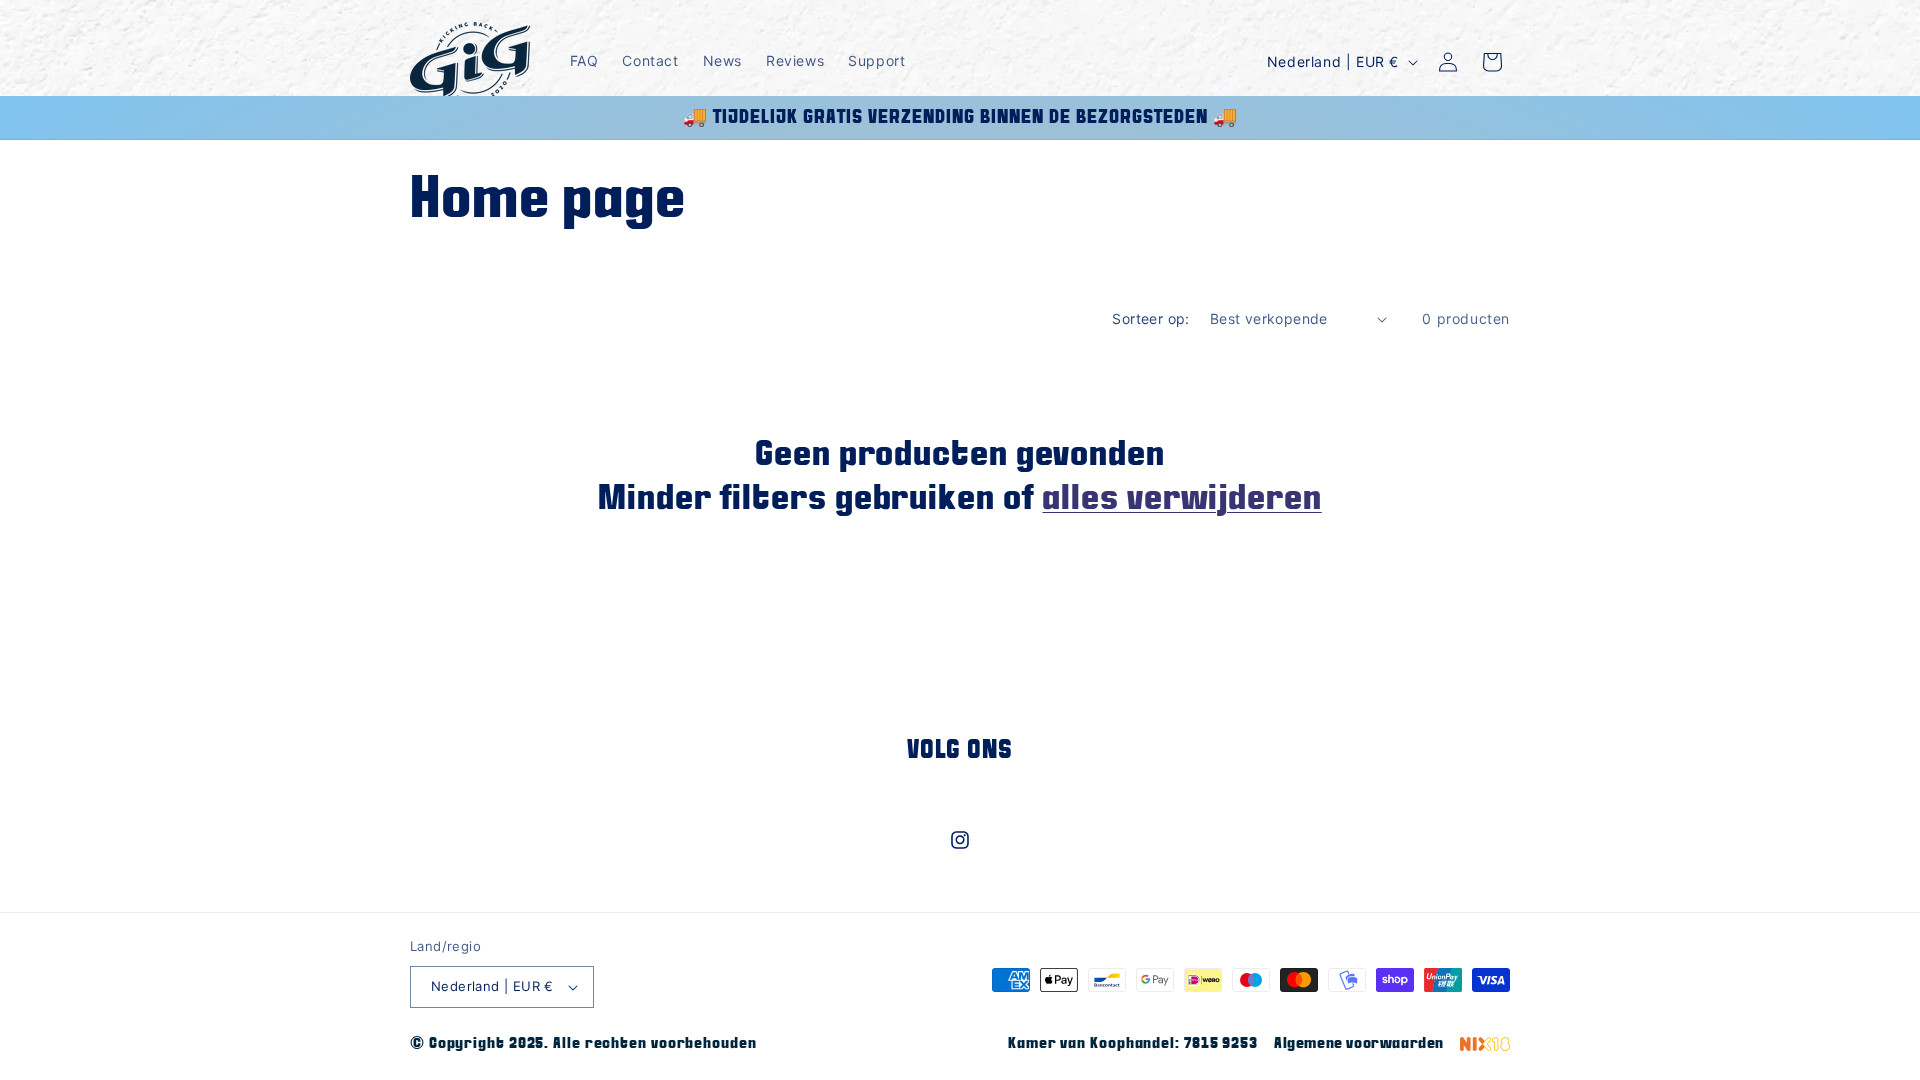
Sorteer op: (1150, 318)
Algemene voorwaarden (1359, 1043)
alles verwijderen (1181, 499)
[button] (1492, 62)
